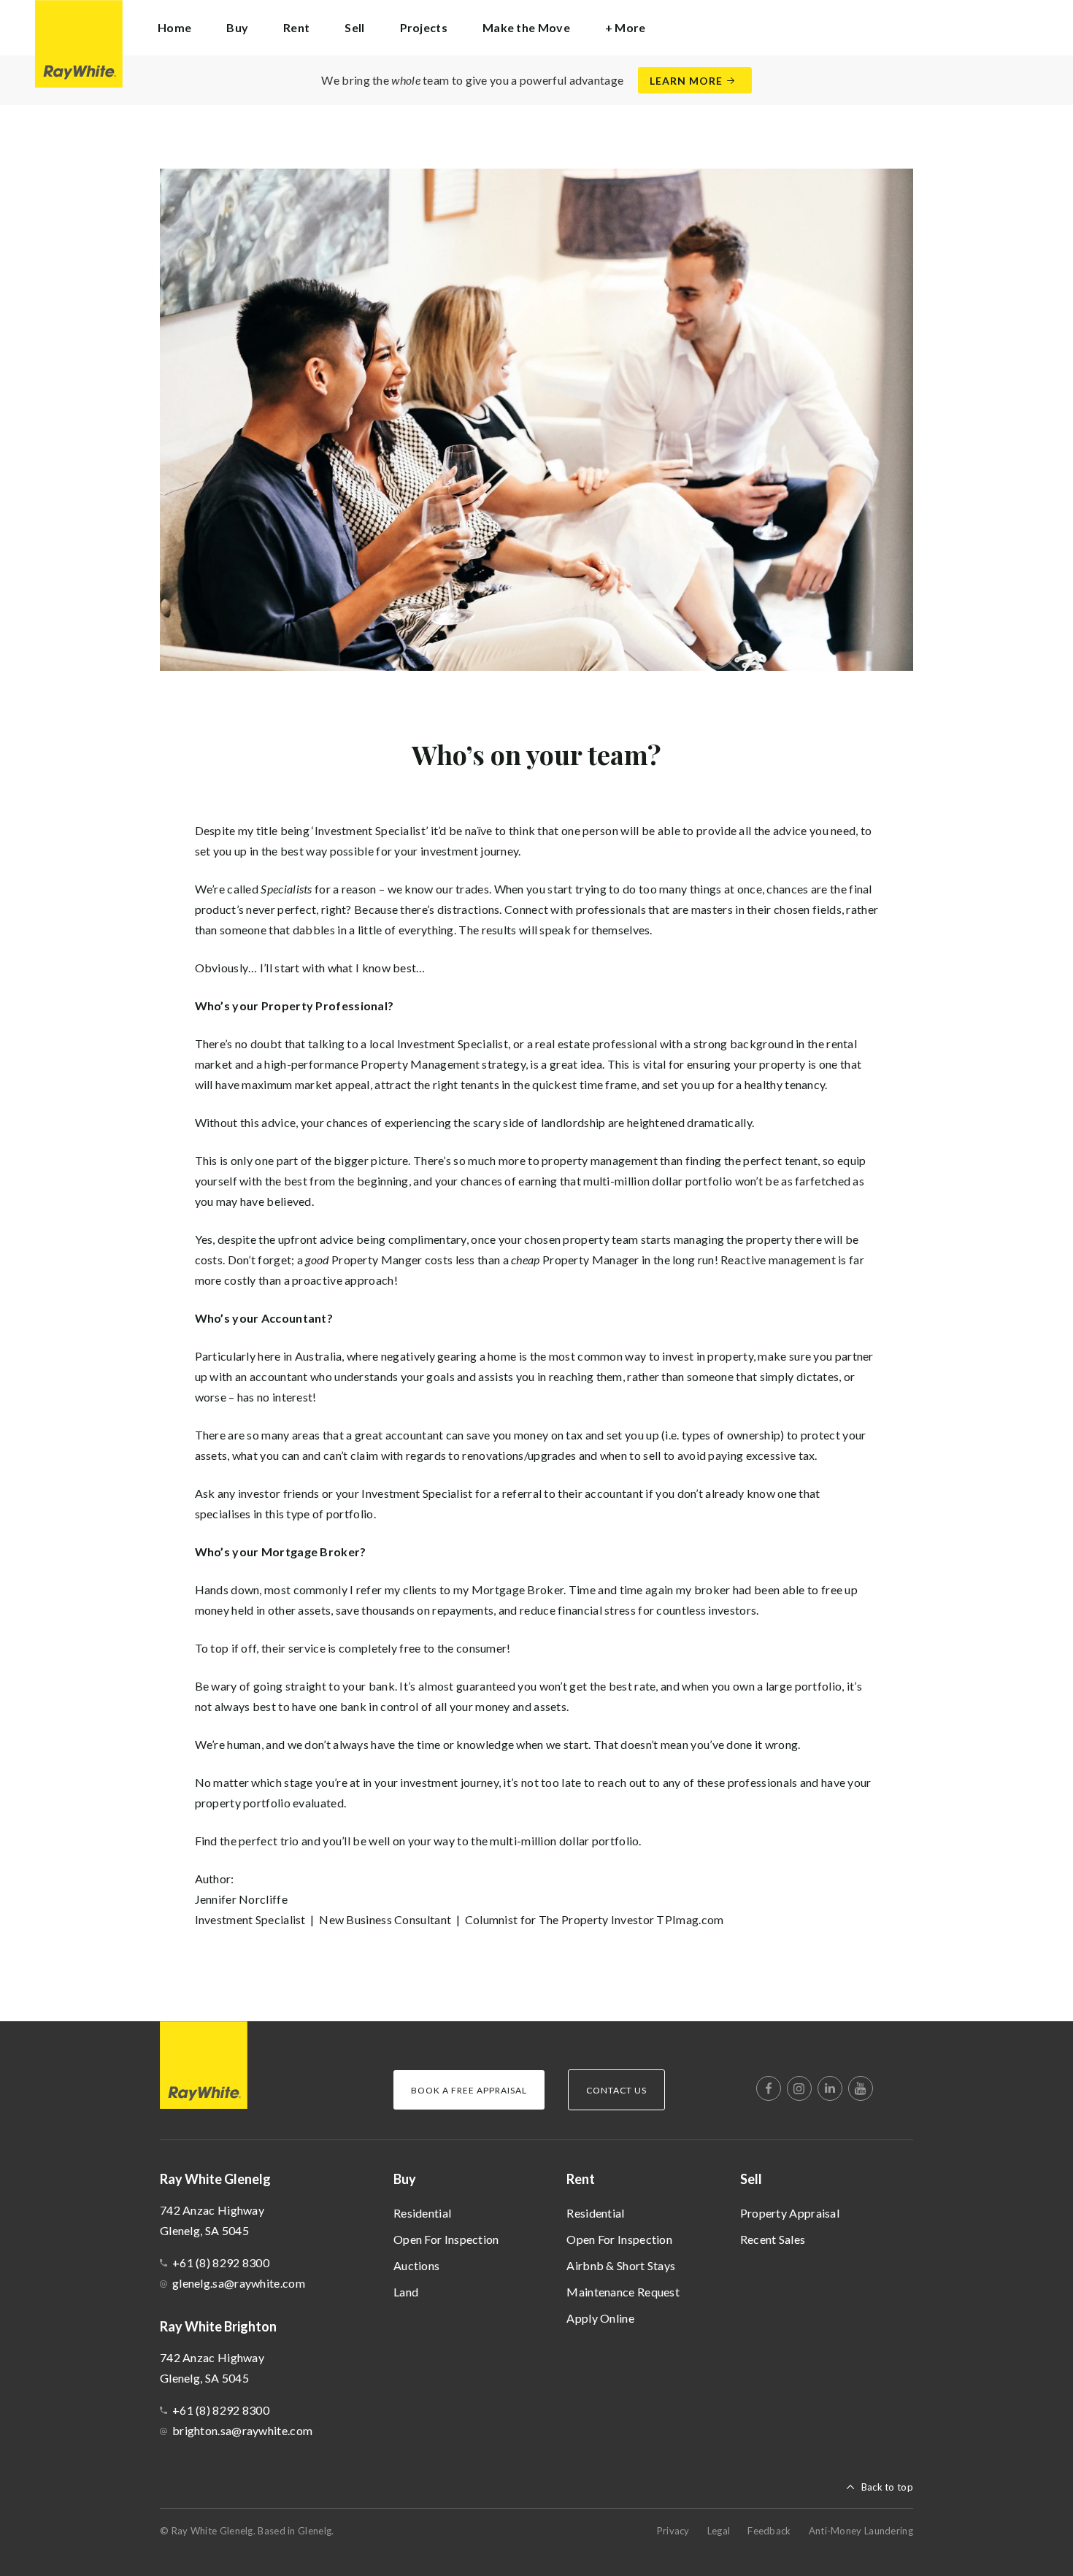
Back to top (887, 2487)
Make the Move (526, 27)
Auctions (416, 2265)
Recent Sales (773, 2239)
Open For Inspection (446, 2239)
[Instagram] (799, 2088)
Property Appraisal (790, 2213)
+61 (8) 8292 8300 (221, 2262)
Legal (719, 2531)
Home (174, 27)
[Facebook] (769, 2088)
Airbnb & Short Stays (621, 2265)
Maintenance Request (623, 2292)
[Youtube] (861, 2088)
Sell (751, 2179)
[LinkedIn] (830, 2088)
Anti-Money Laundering (861, 2531)
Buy (405, 2179)
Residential (422, 2213)
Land (406, 2292)
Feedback (769, 2531)
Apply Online (600, 2318)
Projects (424, 27)
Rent (581, 2179)
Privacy (673, 2531)
